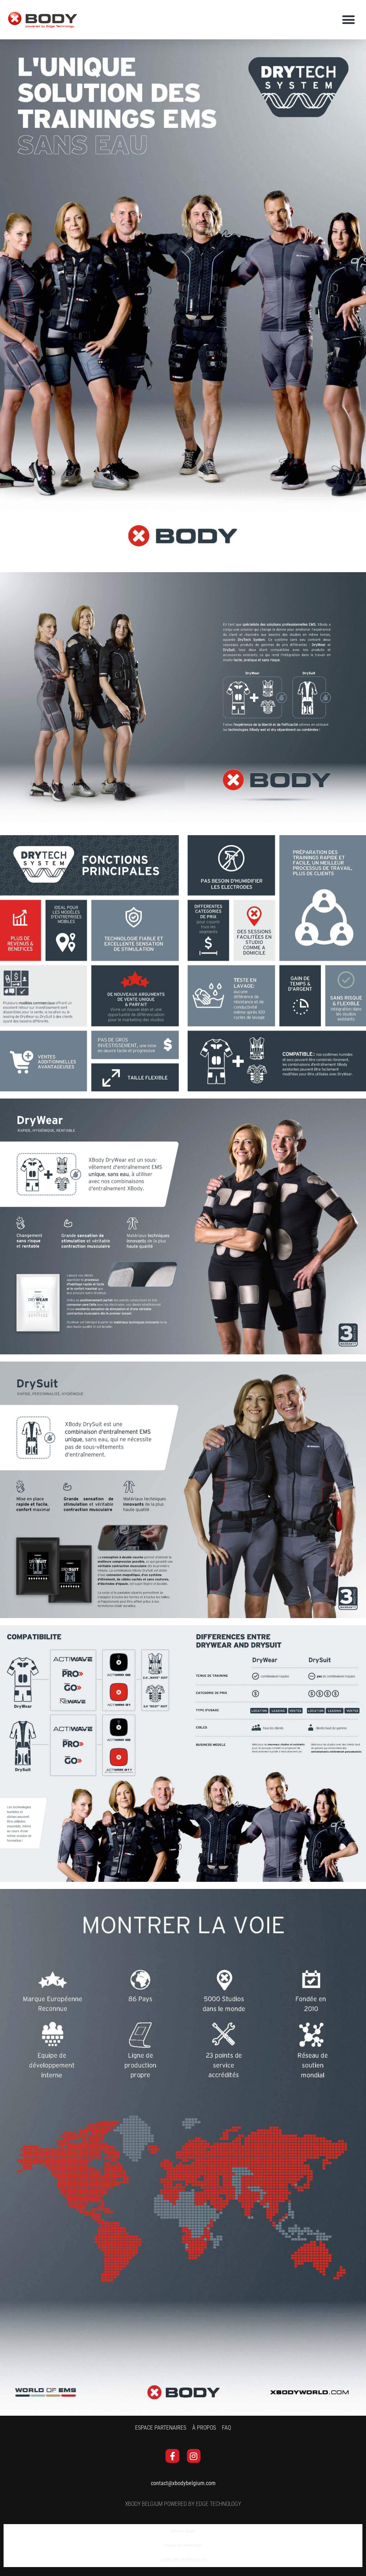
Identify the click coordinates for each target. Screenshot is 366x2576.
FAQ (226, 2428)
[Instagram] (194, 2456)
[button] (349, 20)
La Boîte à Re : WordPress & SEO (183, 2560)
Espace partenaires (161, 2428)
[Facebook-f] (172, 2456)
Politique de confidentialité (183, 2545)
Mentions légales (183, 2531)
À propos (204, 2428)
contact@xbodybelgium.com (183, 2483)
